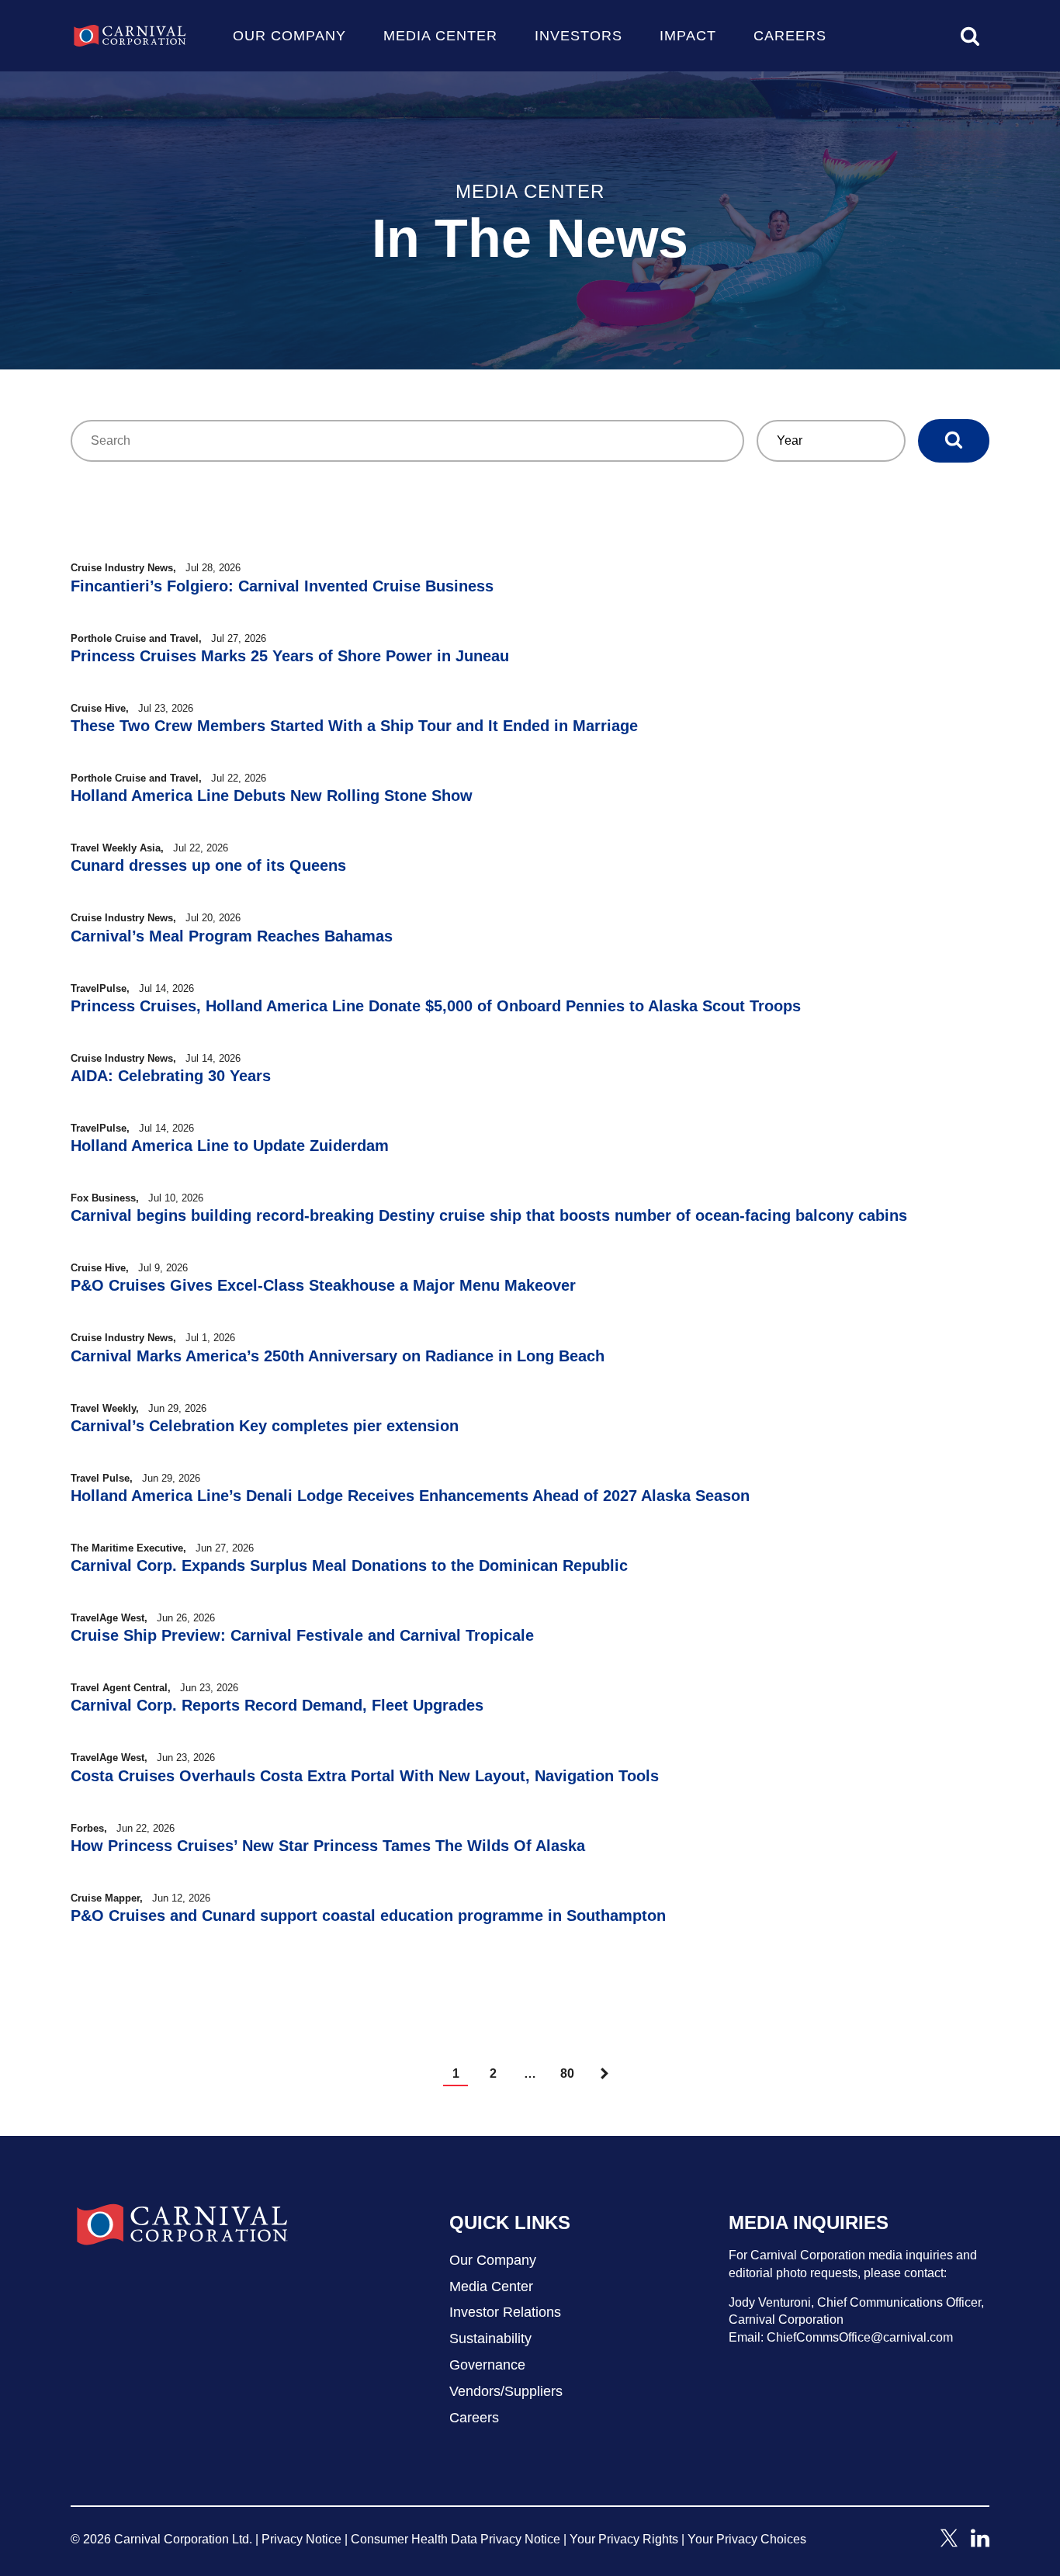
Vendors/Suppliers (506, 2391)
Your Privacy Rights (624, 2539)
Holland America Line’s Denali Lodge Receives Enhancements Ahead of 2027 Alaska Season (410, 1496)
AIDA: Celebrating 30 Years (171, 1076)
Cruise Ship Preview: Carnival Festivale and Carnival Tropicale (302, 1635)
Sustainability (490, 2339)
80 (567, 2073)
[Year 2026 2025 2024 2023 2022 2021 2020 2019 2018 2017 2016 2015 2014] (831, 441)
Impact (688, 36)
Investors (578, 36)
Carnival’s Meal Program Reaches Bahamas (232, 936)
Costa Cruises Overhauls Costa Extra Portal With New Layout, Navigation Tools (365, 1776)
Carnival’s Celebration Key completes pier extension (265, 1426)
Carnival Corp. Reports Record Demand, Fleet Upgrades (277, 1705)
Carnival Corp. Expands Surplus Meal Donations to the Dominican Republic (349, 1565)
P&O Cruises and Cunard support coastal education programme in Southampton (368, 1916)
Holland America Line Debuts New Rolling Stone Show (272, 796)
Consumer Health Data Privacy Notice (456, 2539)
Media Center (440, 36)
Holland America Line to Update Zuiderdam (230, 1146)
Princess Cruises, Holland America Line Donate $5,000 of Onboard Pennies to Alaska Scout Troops (436, 1006)
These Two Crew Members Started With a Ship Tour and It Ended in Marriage (354, 726)
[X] (949, 2543)
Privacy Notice (301, 2539)
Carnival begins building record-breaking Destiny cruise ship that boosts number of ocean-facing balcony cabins (489, 1215)
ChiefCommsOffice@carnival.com (860, 2337)
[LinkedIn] (980, 2543)
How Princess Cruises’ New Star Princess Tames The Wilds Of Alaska (328, 1846)
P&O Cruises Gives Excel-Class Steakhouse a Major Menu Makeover (323, 1285)
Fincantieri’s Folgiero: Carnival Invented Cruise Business (282, 586)
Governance (487, 2365)
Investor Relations (505, 2312)
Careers (790, 36)
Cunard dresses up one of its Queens (208, 865)
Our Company (289, 36)
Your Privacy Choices (747, 2539)
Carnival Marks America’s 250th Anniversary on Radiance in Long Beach (338, 1356)
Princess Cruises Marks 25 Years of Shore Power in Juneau (290, 656)
